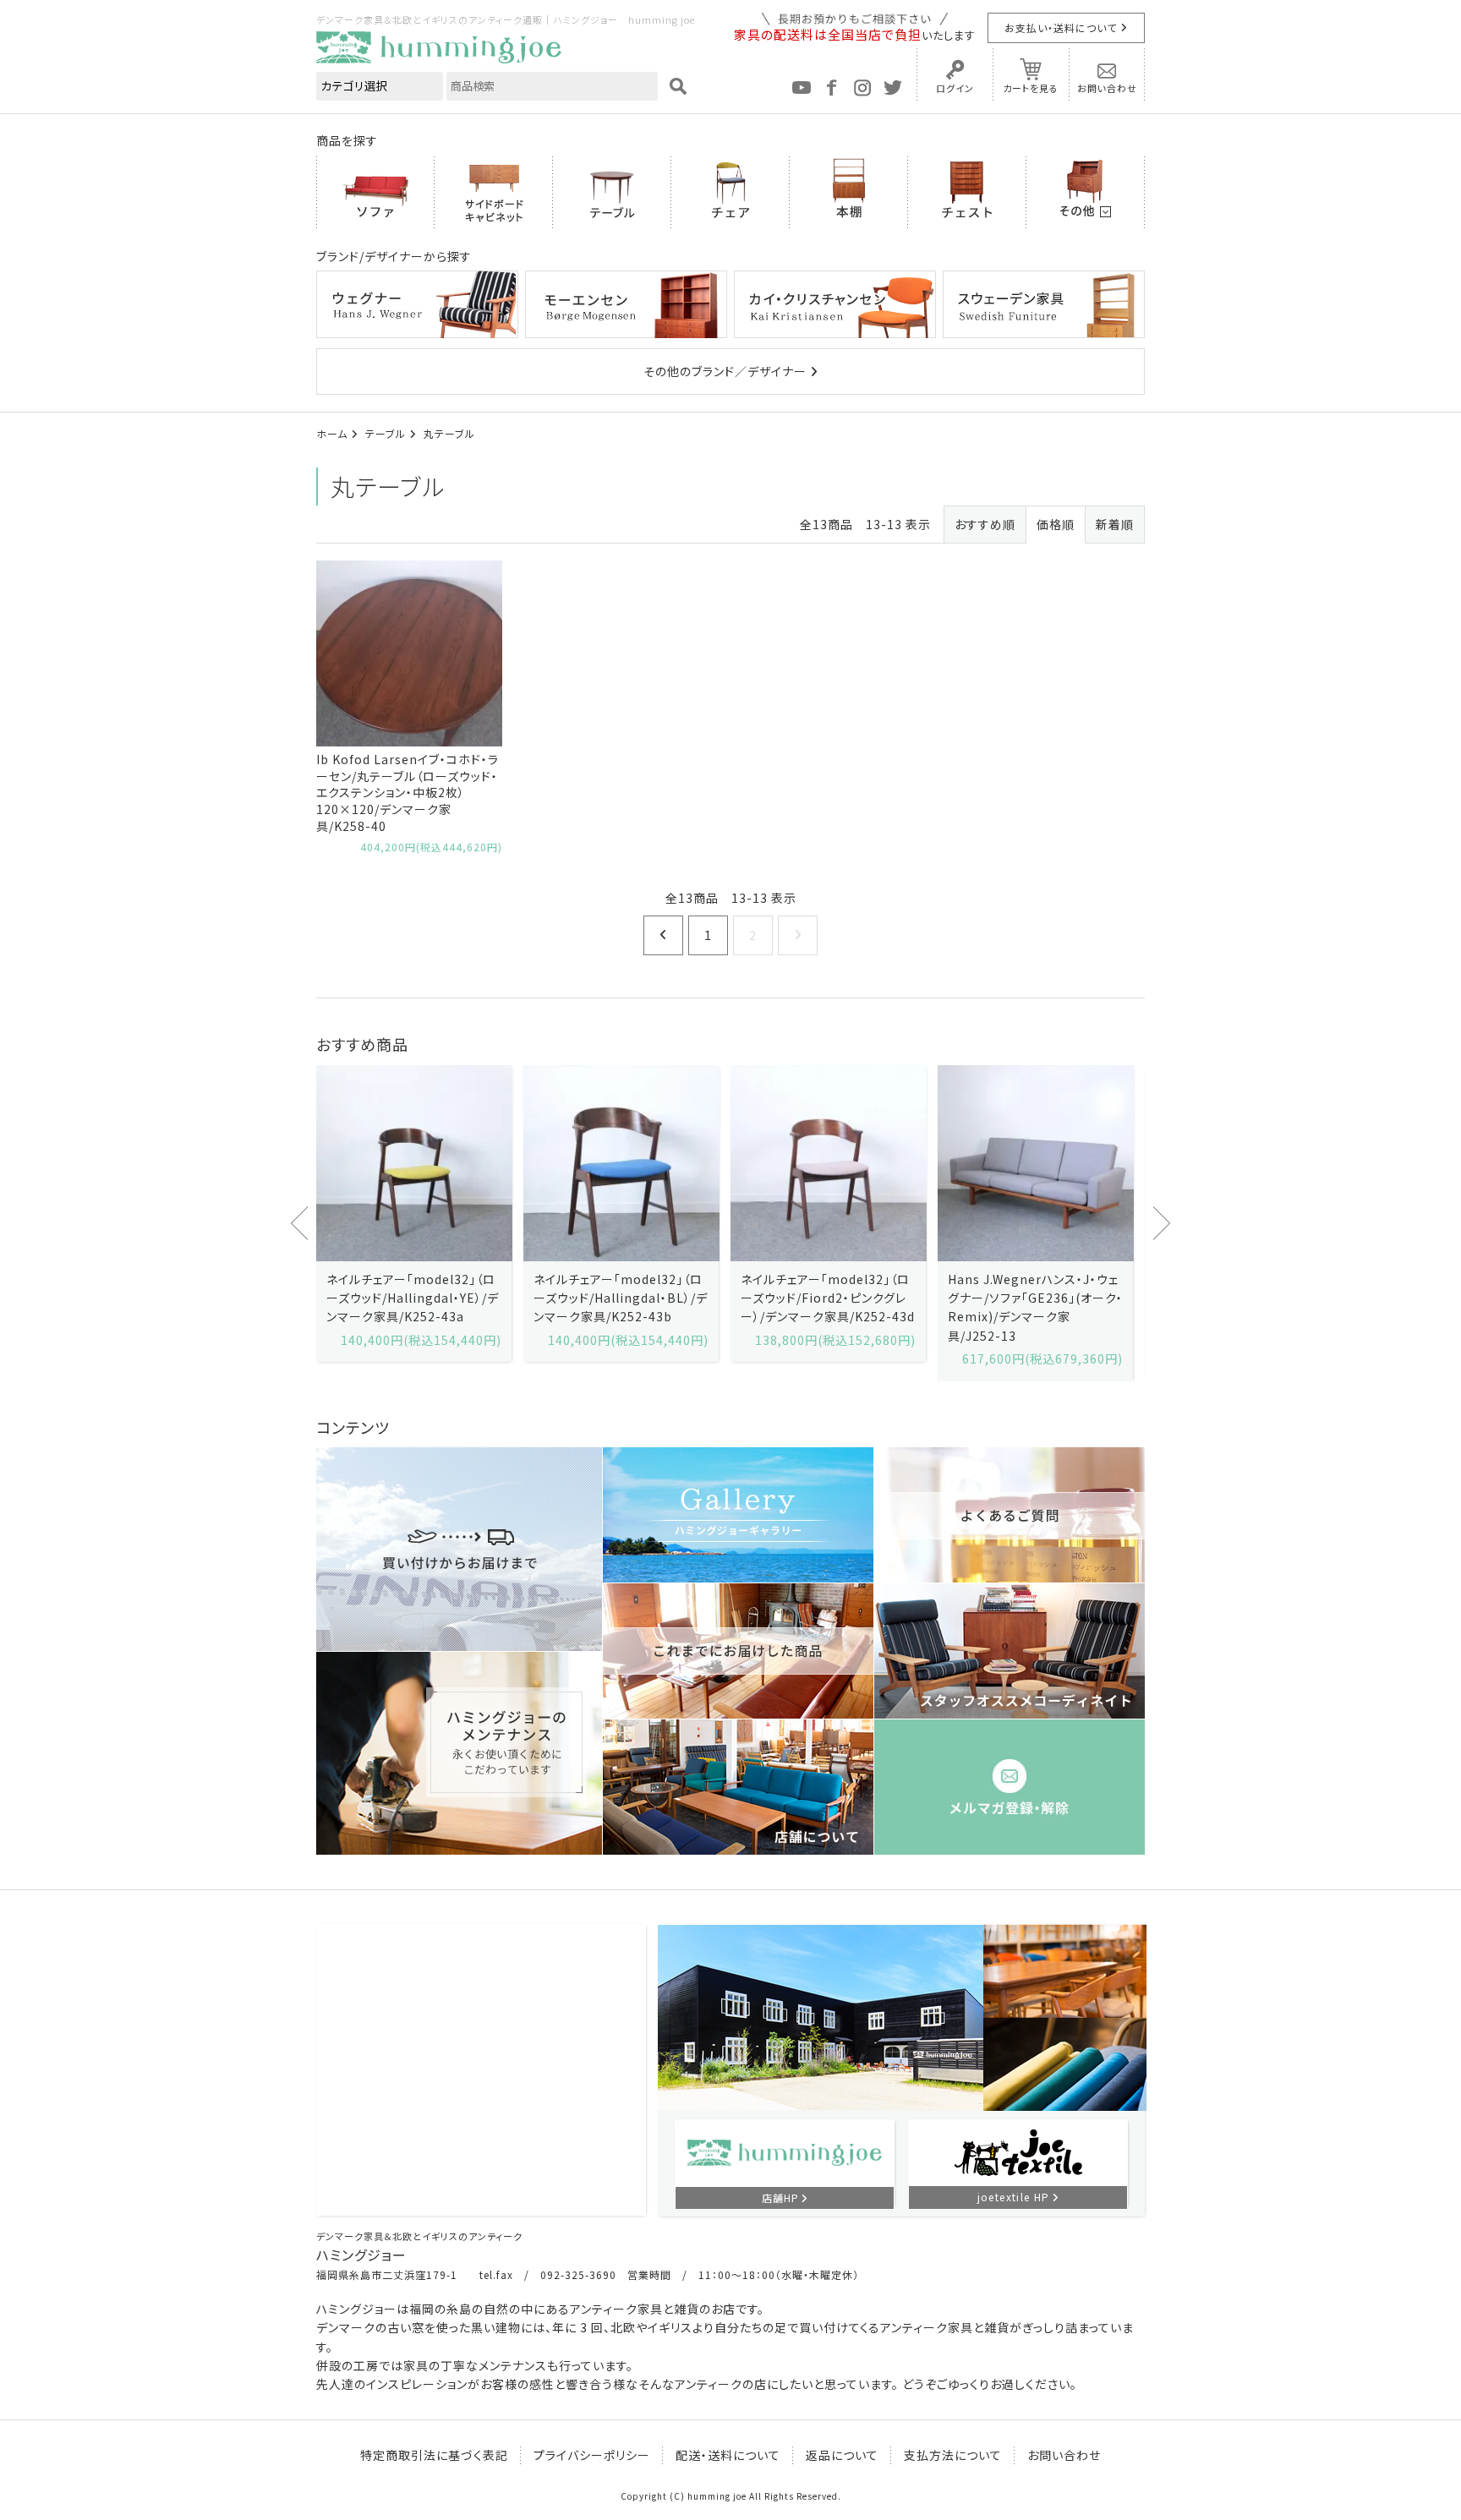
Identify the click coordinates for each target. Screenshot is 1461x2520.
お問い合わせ (1107, 88)
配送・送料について (728, 2455)
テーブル (386, 433)
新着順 (1115, 524)
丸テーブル (449, 433)
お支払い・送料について (1061, 27)
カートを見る (1031, 88)
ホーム (332, 433)
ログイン (955, 88)
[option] (414, 1214)
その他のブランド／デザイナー (725, 371)
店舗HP (780, 2197)
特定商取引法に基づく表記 (434, 2455)
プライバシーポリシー (592, 2455)
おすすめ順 (985, 524)
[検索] (678, 86)
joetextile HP (1014, 2197)
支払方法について (953, 2455)
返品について (842, 2455)
